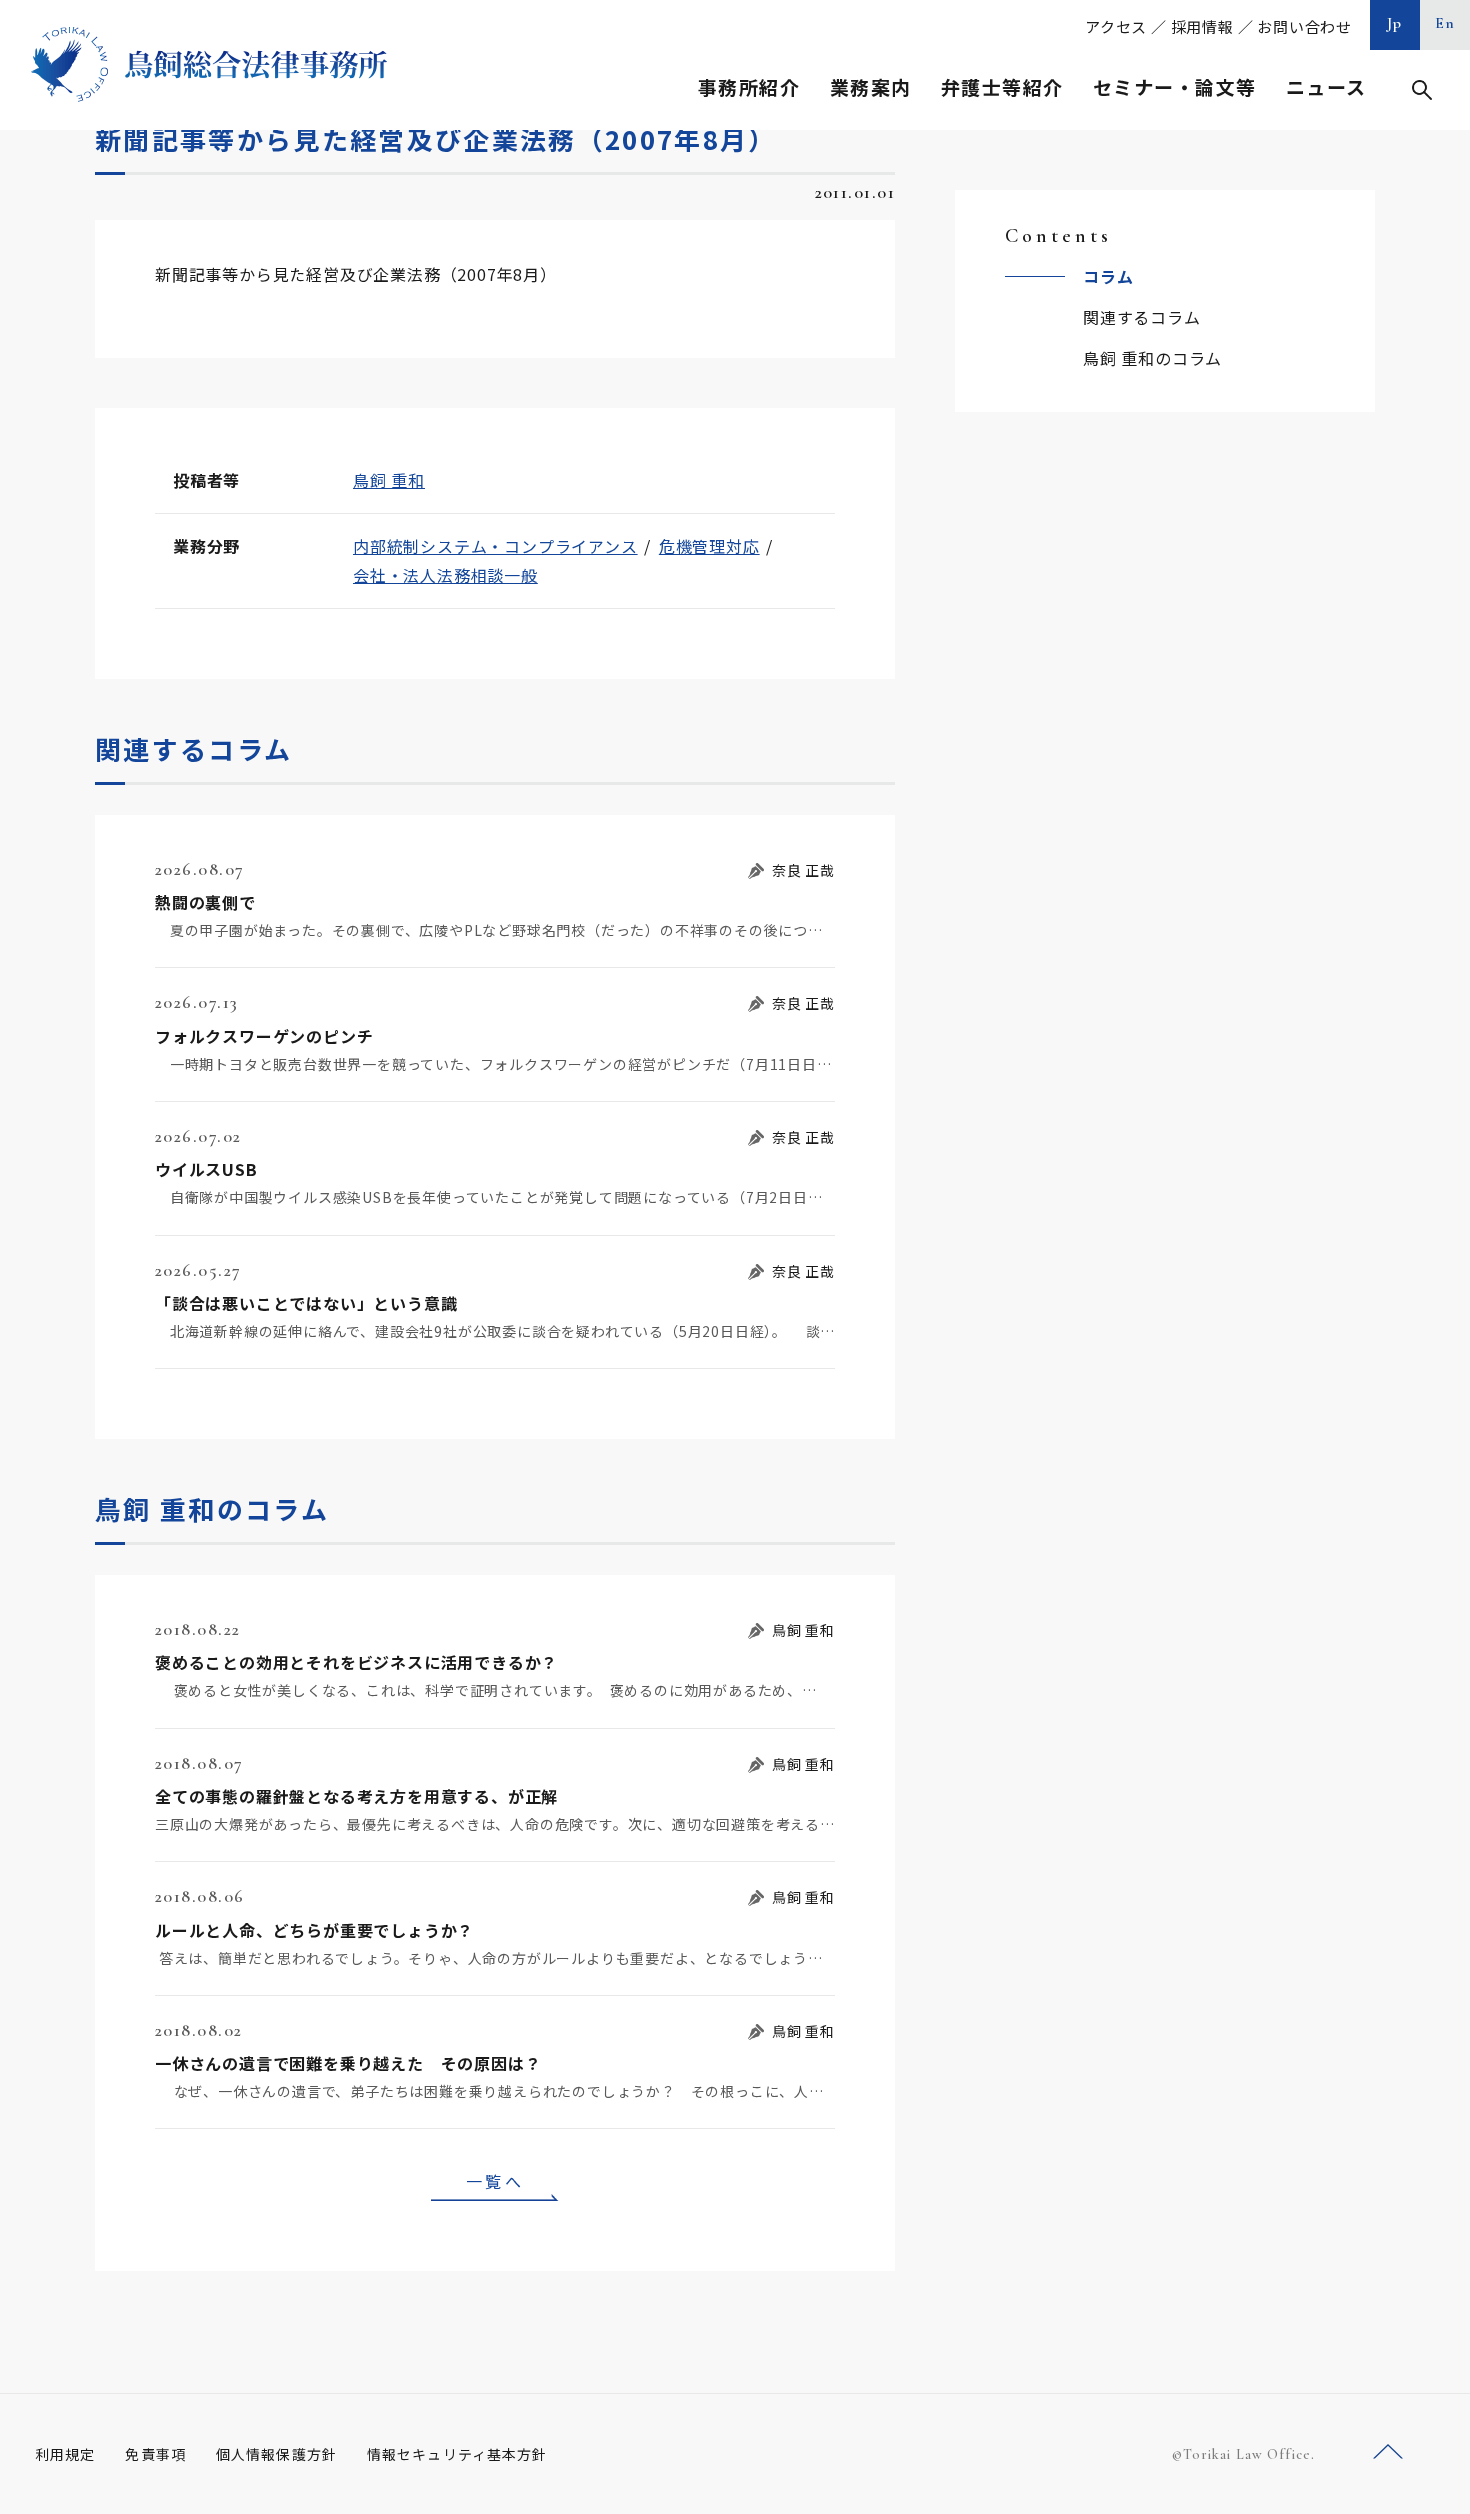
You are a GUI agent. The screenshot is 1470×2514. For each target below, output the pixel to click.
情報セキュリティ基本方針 (457, 2454)
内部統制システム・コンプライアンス (495, 546)
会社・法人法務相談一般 (445, 575)
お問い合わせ (1304, 26)
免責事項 (155, 2454)
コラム (1108, 276)
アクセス (1116, 26)
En (1445, 23)
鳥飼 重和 (389, 480)
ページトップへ (1388, 2452)
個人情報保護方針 (276, 2454)
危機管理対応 (709, 546)
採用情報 (1202, 26)
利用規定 (65, 2454)
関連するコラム (1142, 317)
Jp (1395, 23)
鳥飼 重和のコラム (1152, 358)
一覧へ (495, 2181)
